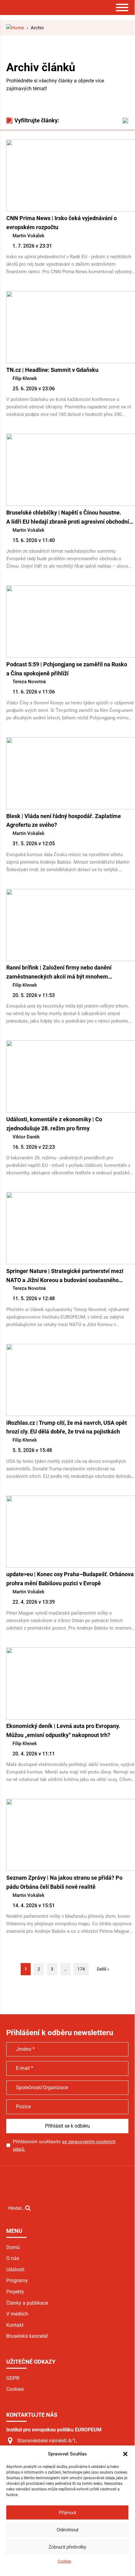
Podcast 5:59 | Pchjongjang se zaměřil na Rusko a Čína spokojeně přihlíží (67, 669)
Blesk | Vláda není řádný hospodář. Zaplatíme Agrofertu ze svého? (64, 821)
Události (15, 2270)
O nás (13, 2258)
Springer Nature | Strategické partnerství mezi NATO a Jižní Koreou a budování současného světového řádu (65, 1276)
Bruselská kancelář (27, 2336)
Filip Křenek (25, 378)
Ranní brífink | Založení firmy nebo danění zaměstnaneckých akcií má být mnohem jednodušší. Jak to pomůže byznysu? (59, 973)
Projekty (15, 2292)
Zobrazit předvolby (67, 2547)
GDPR (13, 2378)
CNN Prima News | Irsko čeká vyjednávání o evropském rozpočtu (62, 223)
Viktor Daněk (26, 1137)
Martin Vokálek (29, 236)
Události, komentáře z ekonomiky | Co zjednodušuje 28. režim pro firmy (54, 1124)
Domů (13, 2247)
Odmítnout (67, 2530)
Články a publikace (27, 2303)
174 (81, 1969)
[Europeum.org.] (15, 28)
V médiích (17, 2314)
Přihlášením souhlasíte (64, 2145)
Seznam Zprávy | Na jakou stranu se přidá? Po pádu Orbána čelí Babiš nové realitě (64, 1882)
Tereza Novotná (29, 682)
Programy (17, 2280)
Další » (103, 1969)
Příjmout (67, 2512)
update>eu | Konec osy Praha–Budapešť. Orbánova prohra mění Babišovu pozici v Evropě (70, 1579)
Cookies (64, 2561)
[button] (125, 2454)
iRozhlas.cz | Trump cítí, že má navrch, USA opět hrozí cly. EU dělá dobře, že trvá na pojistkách (67, 1427)
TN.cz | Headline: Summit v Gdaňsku (52, 370)
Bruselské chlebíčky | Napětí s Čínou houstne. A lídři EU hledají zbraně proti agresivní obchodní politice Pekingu (68, 518)
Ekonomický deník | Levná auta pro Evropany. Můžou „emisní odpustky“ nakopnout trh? (63, 1730)
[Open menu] (122, 7)
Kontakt (15, 2325)
